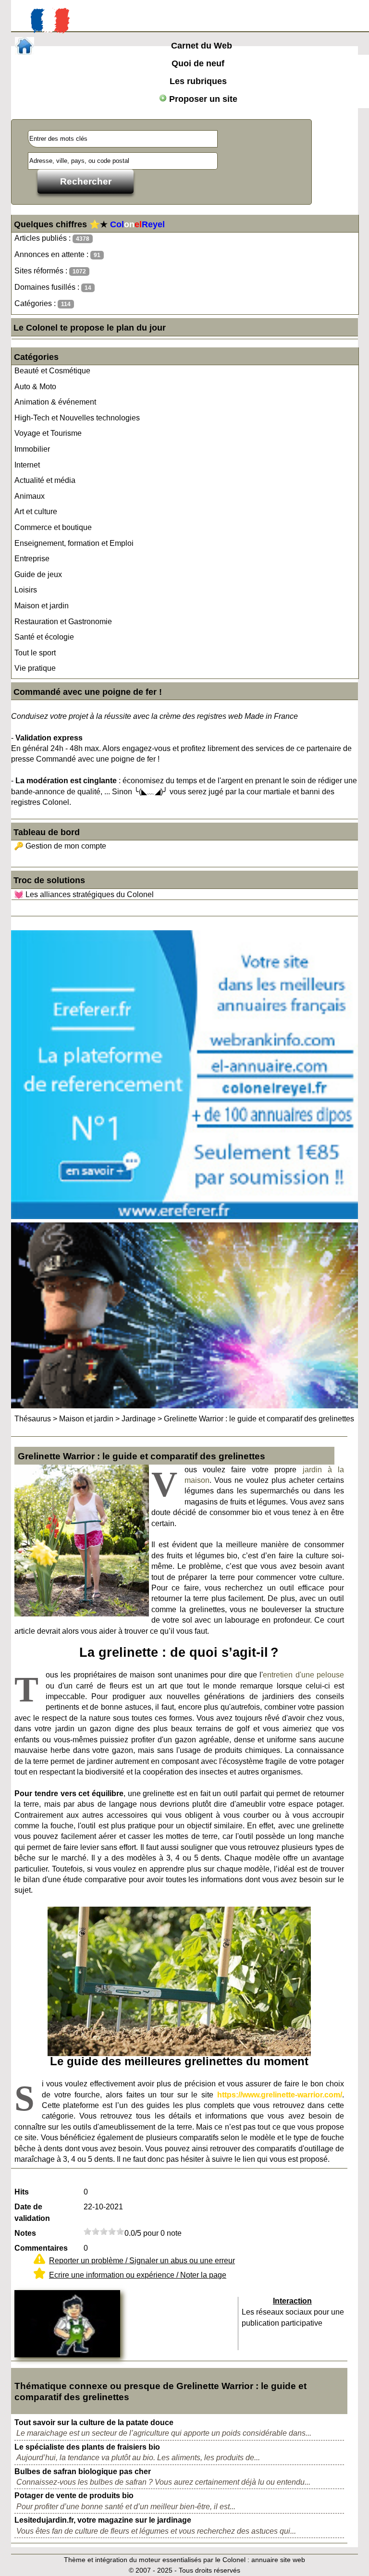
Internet (27, 465)
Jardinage (139, 1419)
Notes (25, 2233)
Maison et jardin (42, 606)
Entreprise (32, 559)
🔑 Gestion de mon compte (60, 846)
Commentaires (41, 2248)
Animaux (30, 496)
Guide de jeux (38, 574)
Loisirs (26, 590)
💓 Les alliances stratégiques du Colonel (84, 894)
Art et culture (36, 512)
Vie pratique (35, 668)
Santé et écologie (44, 637)
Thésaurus (33, 1419)
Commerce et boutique (53, 527)
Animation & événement (55, 402)
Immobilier (32, 449)
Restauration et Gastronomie (63, 622)
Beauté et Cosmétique (52, 371)
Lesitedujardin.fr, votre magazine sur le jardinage (103, 2520)
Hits (22, 2192)
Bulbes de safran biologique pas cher (83, 2471)
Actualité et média (45, 480)
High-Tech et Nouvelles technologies (77, 418)
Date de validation (32, 2212)
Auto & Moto (35, 387)
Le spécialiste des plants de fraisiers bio (87, 2447)
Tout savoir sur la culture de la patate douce (94, 2422)
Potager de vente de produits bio (74, 2496)
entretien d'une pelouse (303, 1675)
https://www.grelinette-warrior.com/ (280, 2095)
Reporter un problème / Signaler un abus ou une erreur (142, 2261)
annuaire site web (278, 2560)
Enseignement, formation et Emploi (74, 543)
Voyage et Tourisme (48, 433)
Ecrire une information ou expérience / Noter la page (138, 2275)
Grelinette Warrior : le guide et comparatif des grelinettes (259, 1419)
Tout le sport (35, 653)
